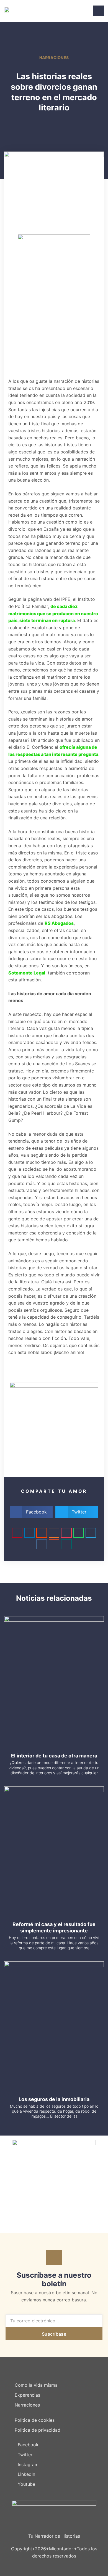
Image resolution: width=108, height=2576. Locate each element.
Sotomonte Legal (27, 973)
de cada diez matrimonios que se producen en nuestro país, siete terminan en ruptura (53, 613)
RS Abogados (59, 923)
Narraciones (54, 58)
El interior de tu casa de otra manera (54, 1756)
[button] (31, 1512)
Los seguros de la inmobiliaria (54, 2099)
